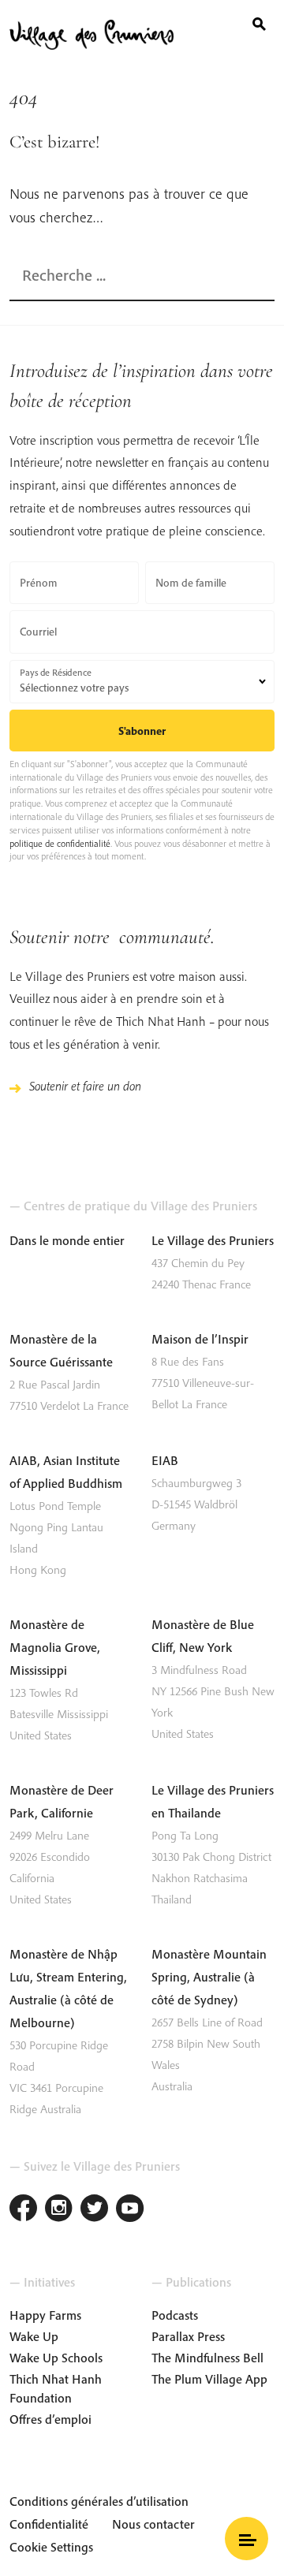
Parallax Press (188, 2336)
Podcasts (175, 2315)
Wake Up (34, 2336)
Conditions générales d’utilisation (99, 2501)
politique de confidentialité (60, 843)
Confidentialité (49, 2524)
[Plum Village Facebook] (23, 2210)
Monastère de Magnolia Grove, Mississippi (55, 1647)
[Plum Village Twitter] (94, 2210)
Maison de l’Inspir (200, 1339)
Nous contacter (153, 2524)
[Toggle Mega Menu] (247, 2539)
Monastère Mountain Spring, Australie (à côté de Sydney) (209, 1977)
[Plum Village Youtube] (130, 2210)
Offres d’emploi (50, 2419)
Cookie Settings (51, 2547)
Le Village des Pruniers (213, 1240)
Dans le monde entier (67, 1240)
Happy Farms (45, 2315)
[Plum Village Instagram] (59, 2210)
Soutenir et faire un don (85, 1086)
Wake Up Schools (56, 2358)
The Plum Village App (209, 2379)
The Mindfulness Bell (207, 2358)
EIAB (165, 1460)
